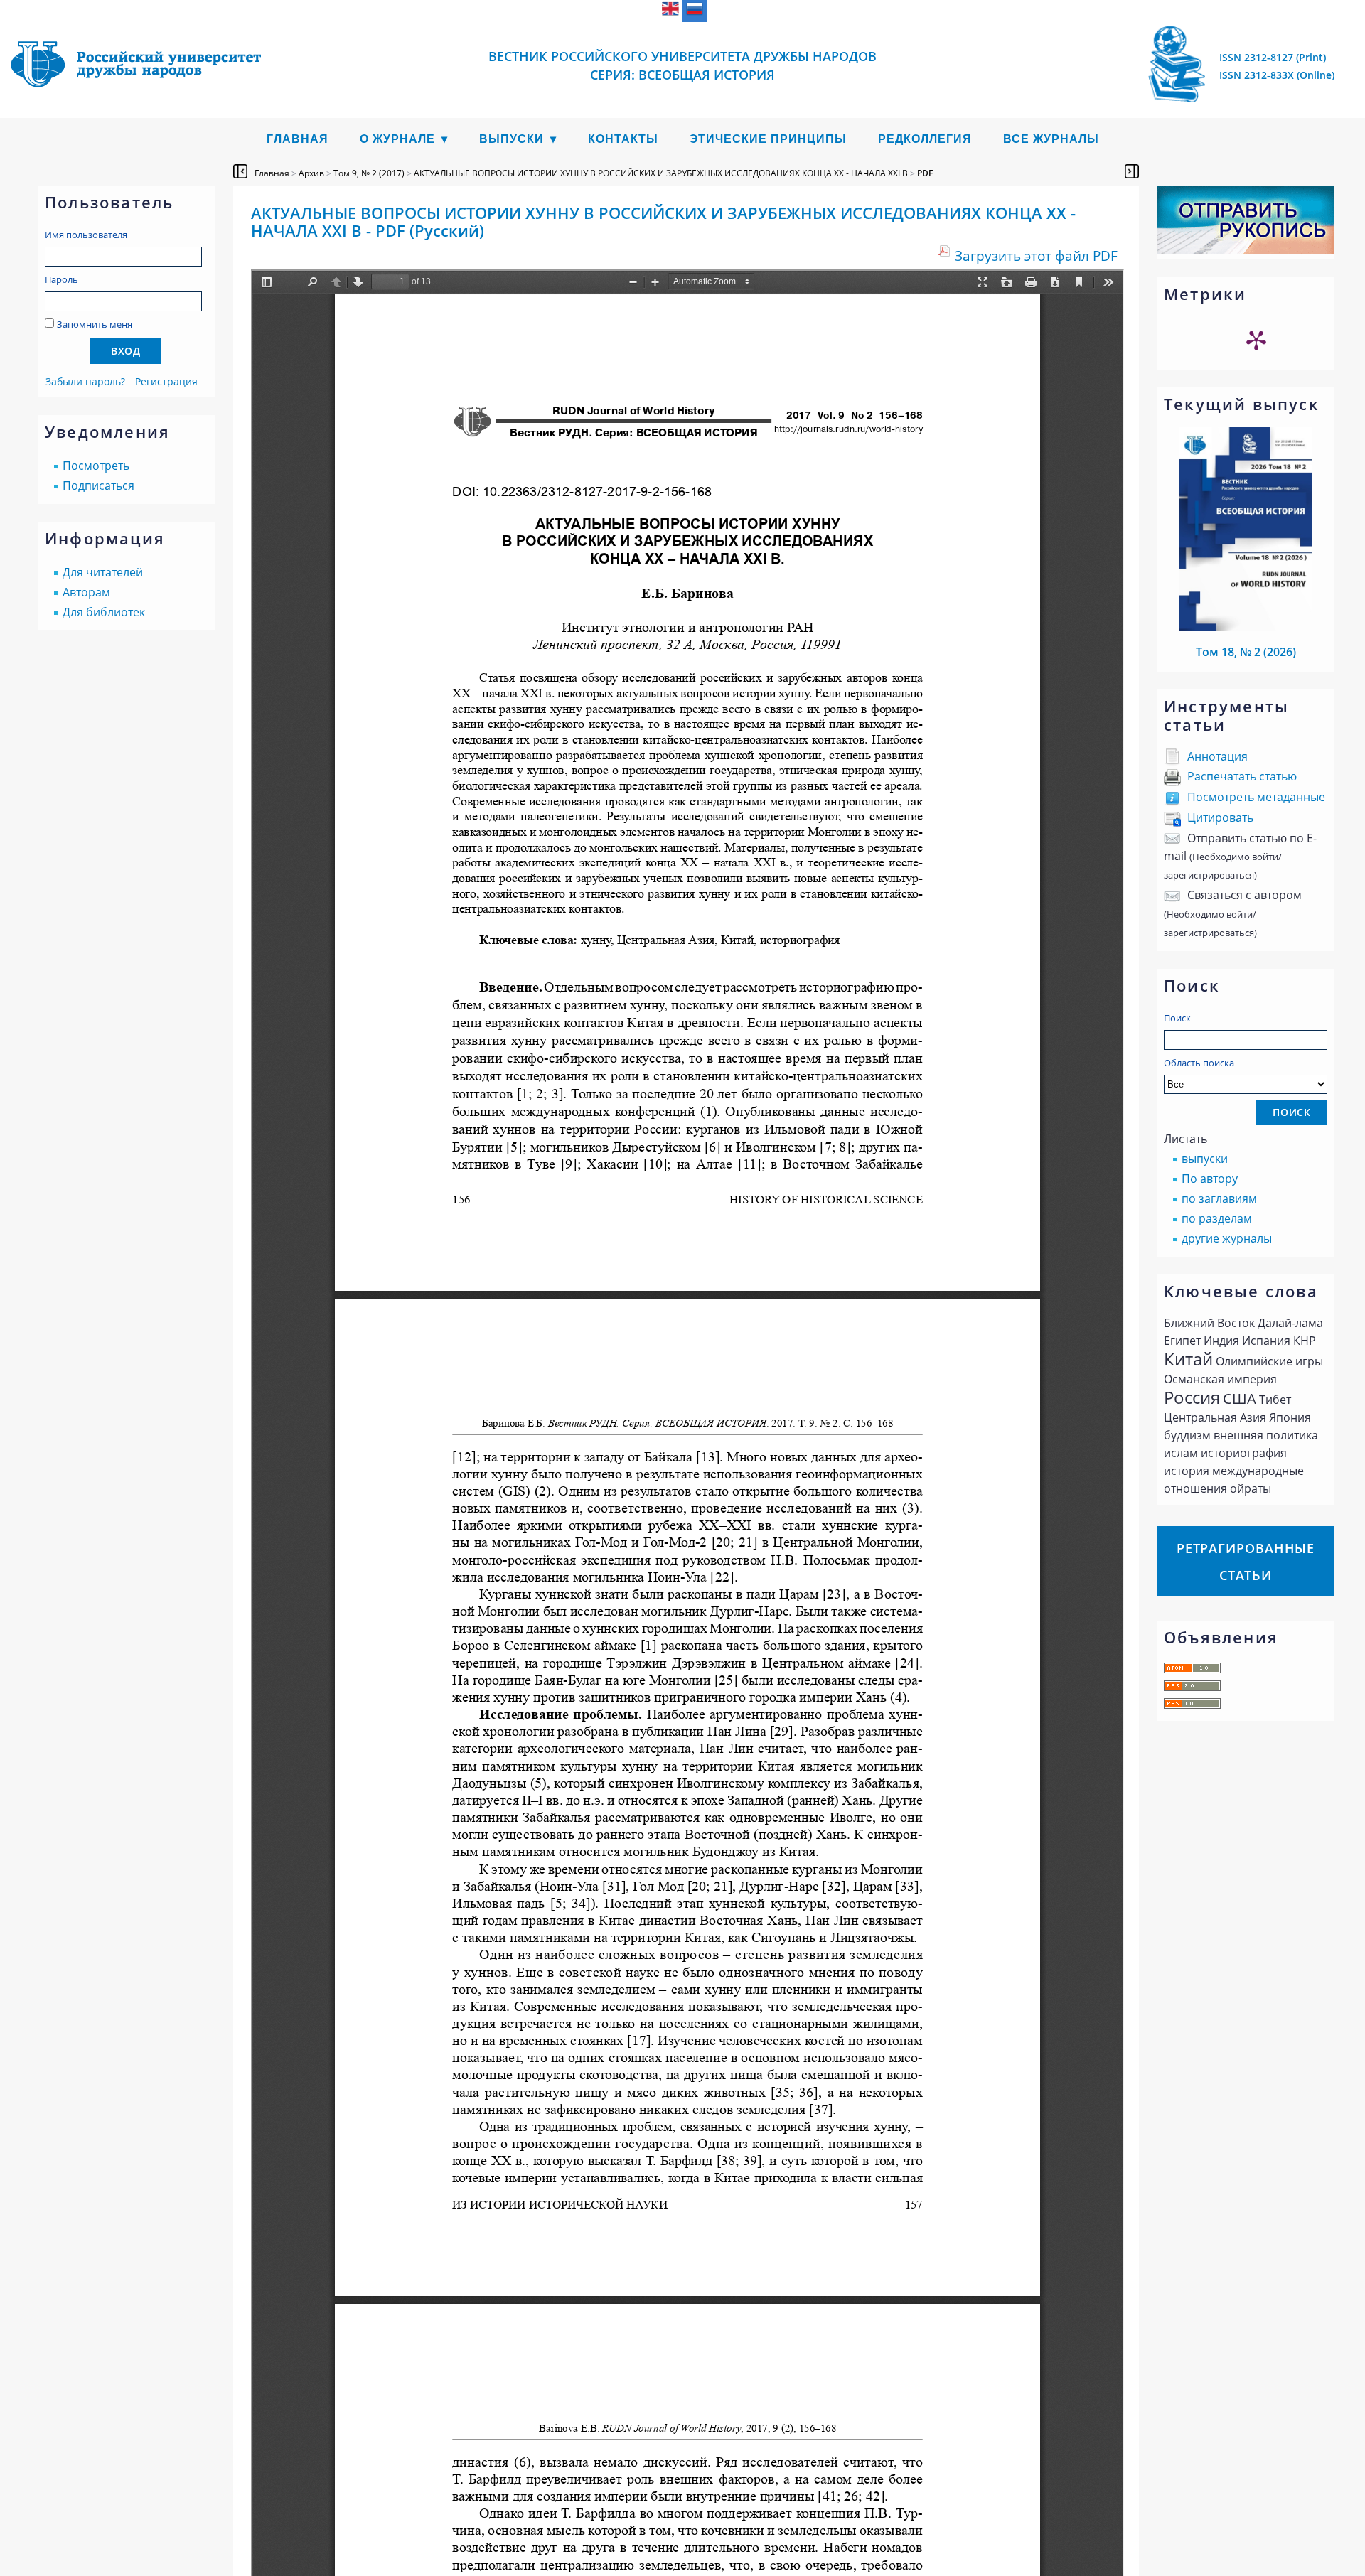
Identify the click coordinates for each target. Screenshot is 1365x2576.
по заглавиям (1219, 1198)
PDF (925, 173)
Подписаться (98, 485)
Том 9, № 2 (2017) (369, 173)
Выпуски (512, 139)
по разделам (1217, 1218)
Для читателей (103, 572)
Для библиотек (104, 612)
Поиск (1177, 1018)
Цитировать (1220, 817)
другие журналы (1227, 1238)
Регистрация (166, 381)
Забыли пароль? (85, 381)
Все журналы (1051, 139)
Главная (298, 139)
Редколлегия (925, 139)
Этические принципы (768, 139)
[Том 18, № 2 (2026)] (1246, 627)
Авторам (86, 592)
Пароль (61, 279)
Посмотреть (96, 466)
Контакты (623, 139)
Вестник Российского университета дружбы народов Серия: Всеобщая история (682, 65)
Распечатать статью (1242, 776)
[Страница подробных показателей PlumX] (1256, 340)
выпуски (1205, 1159)
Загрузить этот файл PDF (1036, 256)
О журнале (397, 139)
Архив (311, 173)
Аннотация (1217, 756)
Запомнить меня (95, 324)
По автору (1210, 1179)
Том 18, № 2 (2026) (1246, 652)
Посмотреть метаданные (1256, 797)
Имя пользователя (86, 235)
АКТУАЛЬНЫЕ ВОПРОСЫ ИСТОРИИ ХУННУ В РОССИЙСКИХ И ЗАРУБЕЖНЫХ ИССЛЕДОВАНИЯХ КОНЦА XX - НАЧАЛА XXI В (661, 173)
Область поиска (1199, 1063)
